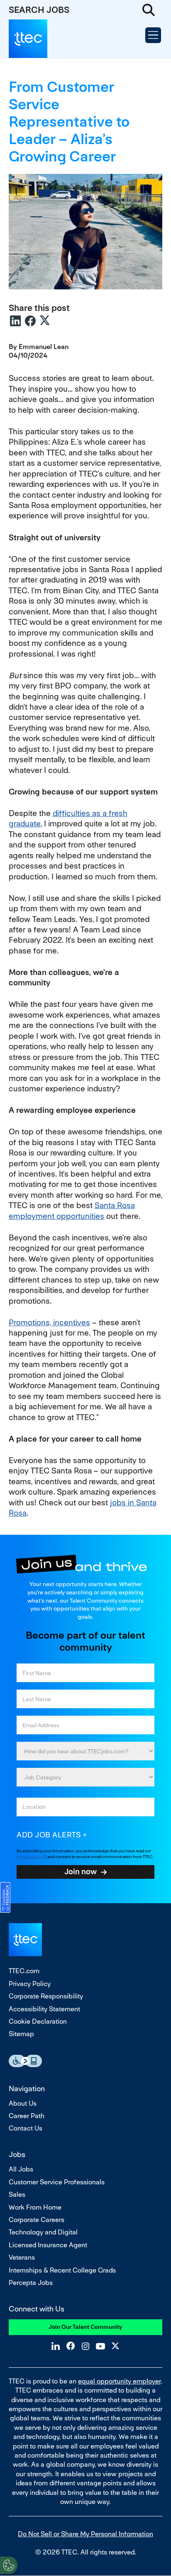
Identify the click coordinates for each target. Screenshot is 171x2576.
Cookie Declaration (38, 2021)
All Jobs (21, 2169)
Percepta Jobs (31, 2283)
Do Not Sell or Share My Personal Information (85, 2534)
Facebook (30, 321)
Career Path (27, 2116)
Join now (81, 1871)
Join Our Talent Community (85, 2327)
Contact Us (26, 2128)
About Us (23, 2103)
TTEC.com (24, 1971)
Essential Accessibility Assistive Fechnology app (25, 2061)
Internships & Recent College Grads (62, 2270)
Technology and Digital (43, 2232)
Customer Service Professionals (57, 2182)
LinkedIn (15, 321)
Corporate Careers (37, 2220)
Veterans (22, 2257)
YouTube (100, 2346)
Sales (17, 2194)
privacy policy (29, 1857)
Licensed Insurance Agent (48, 2245)
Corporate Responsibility (46, 1996)
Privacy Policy (30, 1984)
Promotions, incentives (49, 1323)
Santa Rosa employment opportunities (72, 1211)
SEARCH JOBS (39, 10)
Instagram (85, 2346)
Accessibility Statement (44, 2009)
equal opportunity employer (119, 2381)
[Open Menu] (153, 35)
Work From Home (35, 2207)
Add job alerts (49, 1835)
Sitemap (21, 2034)
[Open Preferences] (9, 2565)
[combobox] (85, 1777)
